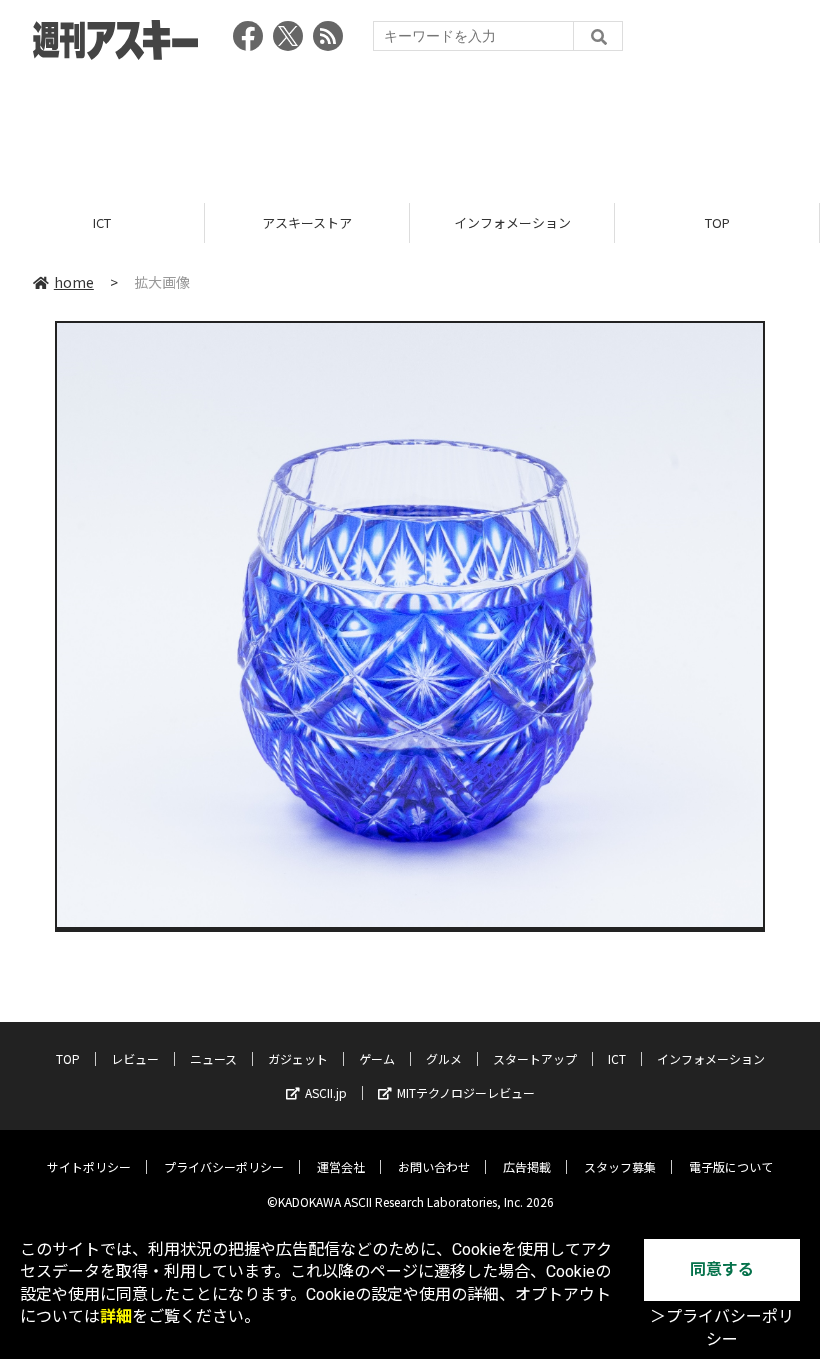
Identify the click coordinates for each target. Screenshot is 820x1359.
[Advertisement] (410, 125)
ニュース (213, 1058)
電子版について (731, 1166)
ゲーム (377, 1058)
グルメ (444, 1058)
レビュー (135, 1058)
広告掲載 (527, 1166)
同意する (722, 1269)
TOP (524, 222)
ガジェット (298, 1058)
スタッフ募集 (620, 1166)
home (74, 282)
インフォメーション (319, 222)
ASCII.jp (326, 1092)
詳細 (116, 1316)
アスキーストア (114, 222)
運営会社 (341, 1166)
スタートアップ (535, 1058)
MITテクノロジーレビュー (466, 1092)
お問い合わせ (434, 1166)
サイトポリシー (89, 1166)
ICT (617, 1058)
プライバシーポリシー (224, 1166)
